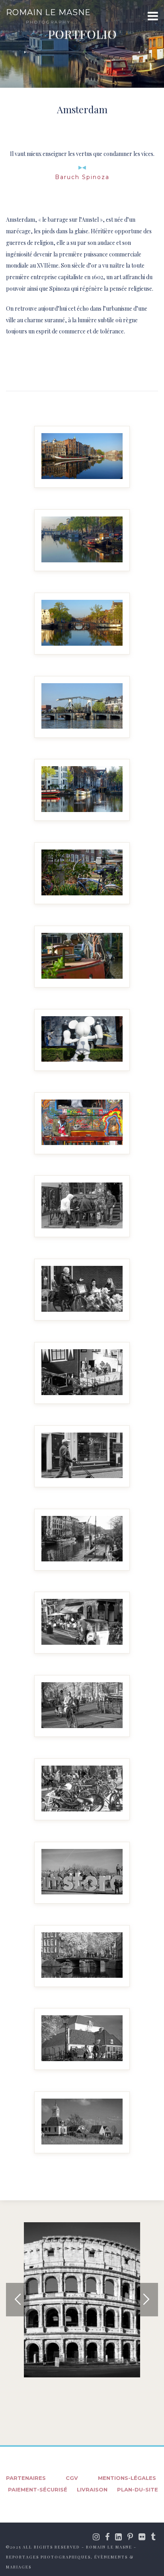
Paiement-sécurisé (38, 2489)
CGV (72, 2478)
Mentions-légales (127, 2478)
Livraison (92, 2489)
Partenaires (26, 2478)
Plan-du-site (138, 2489)
